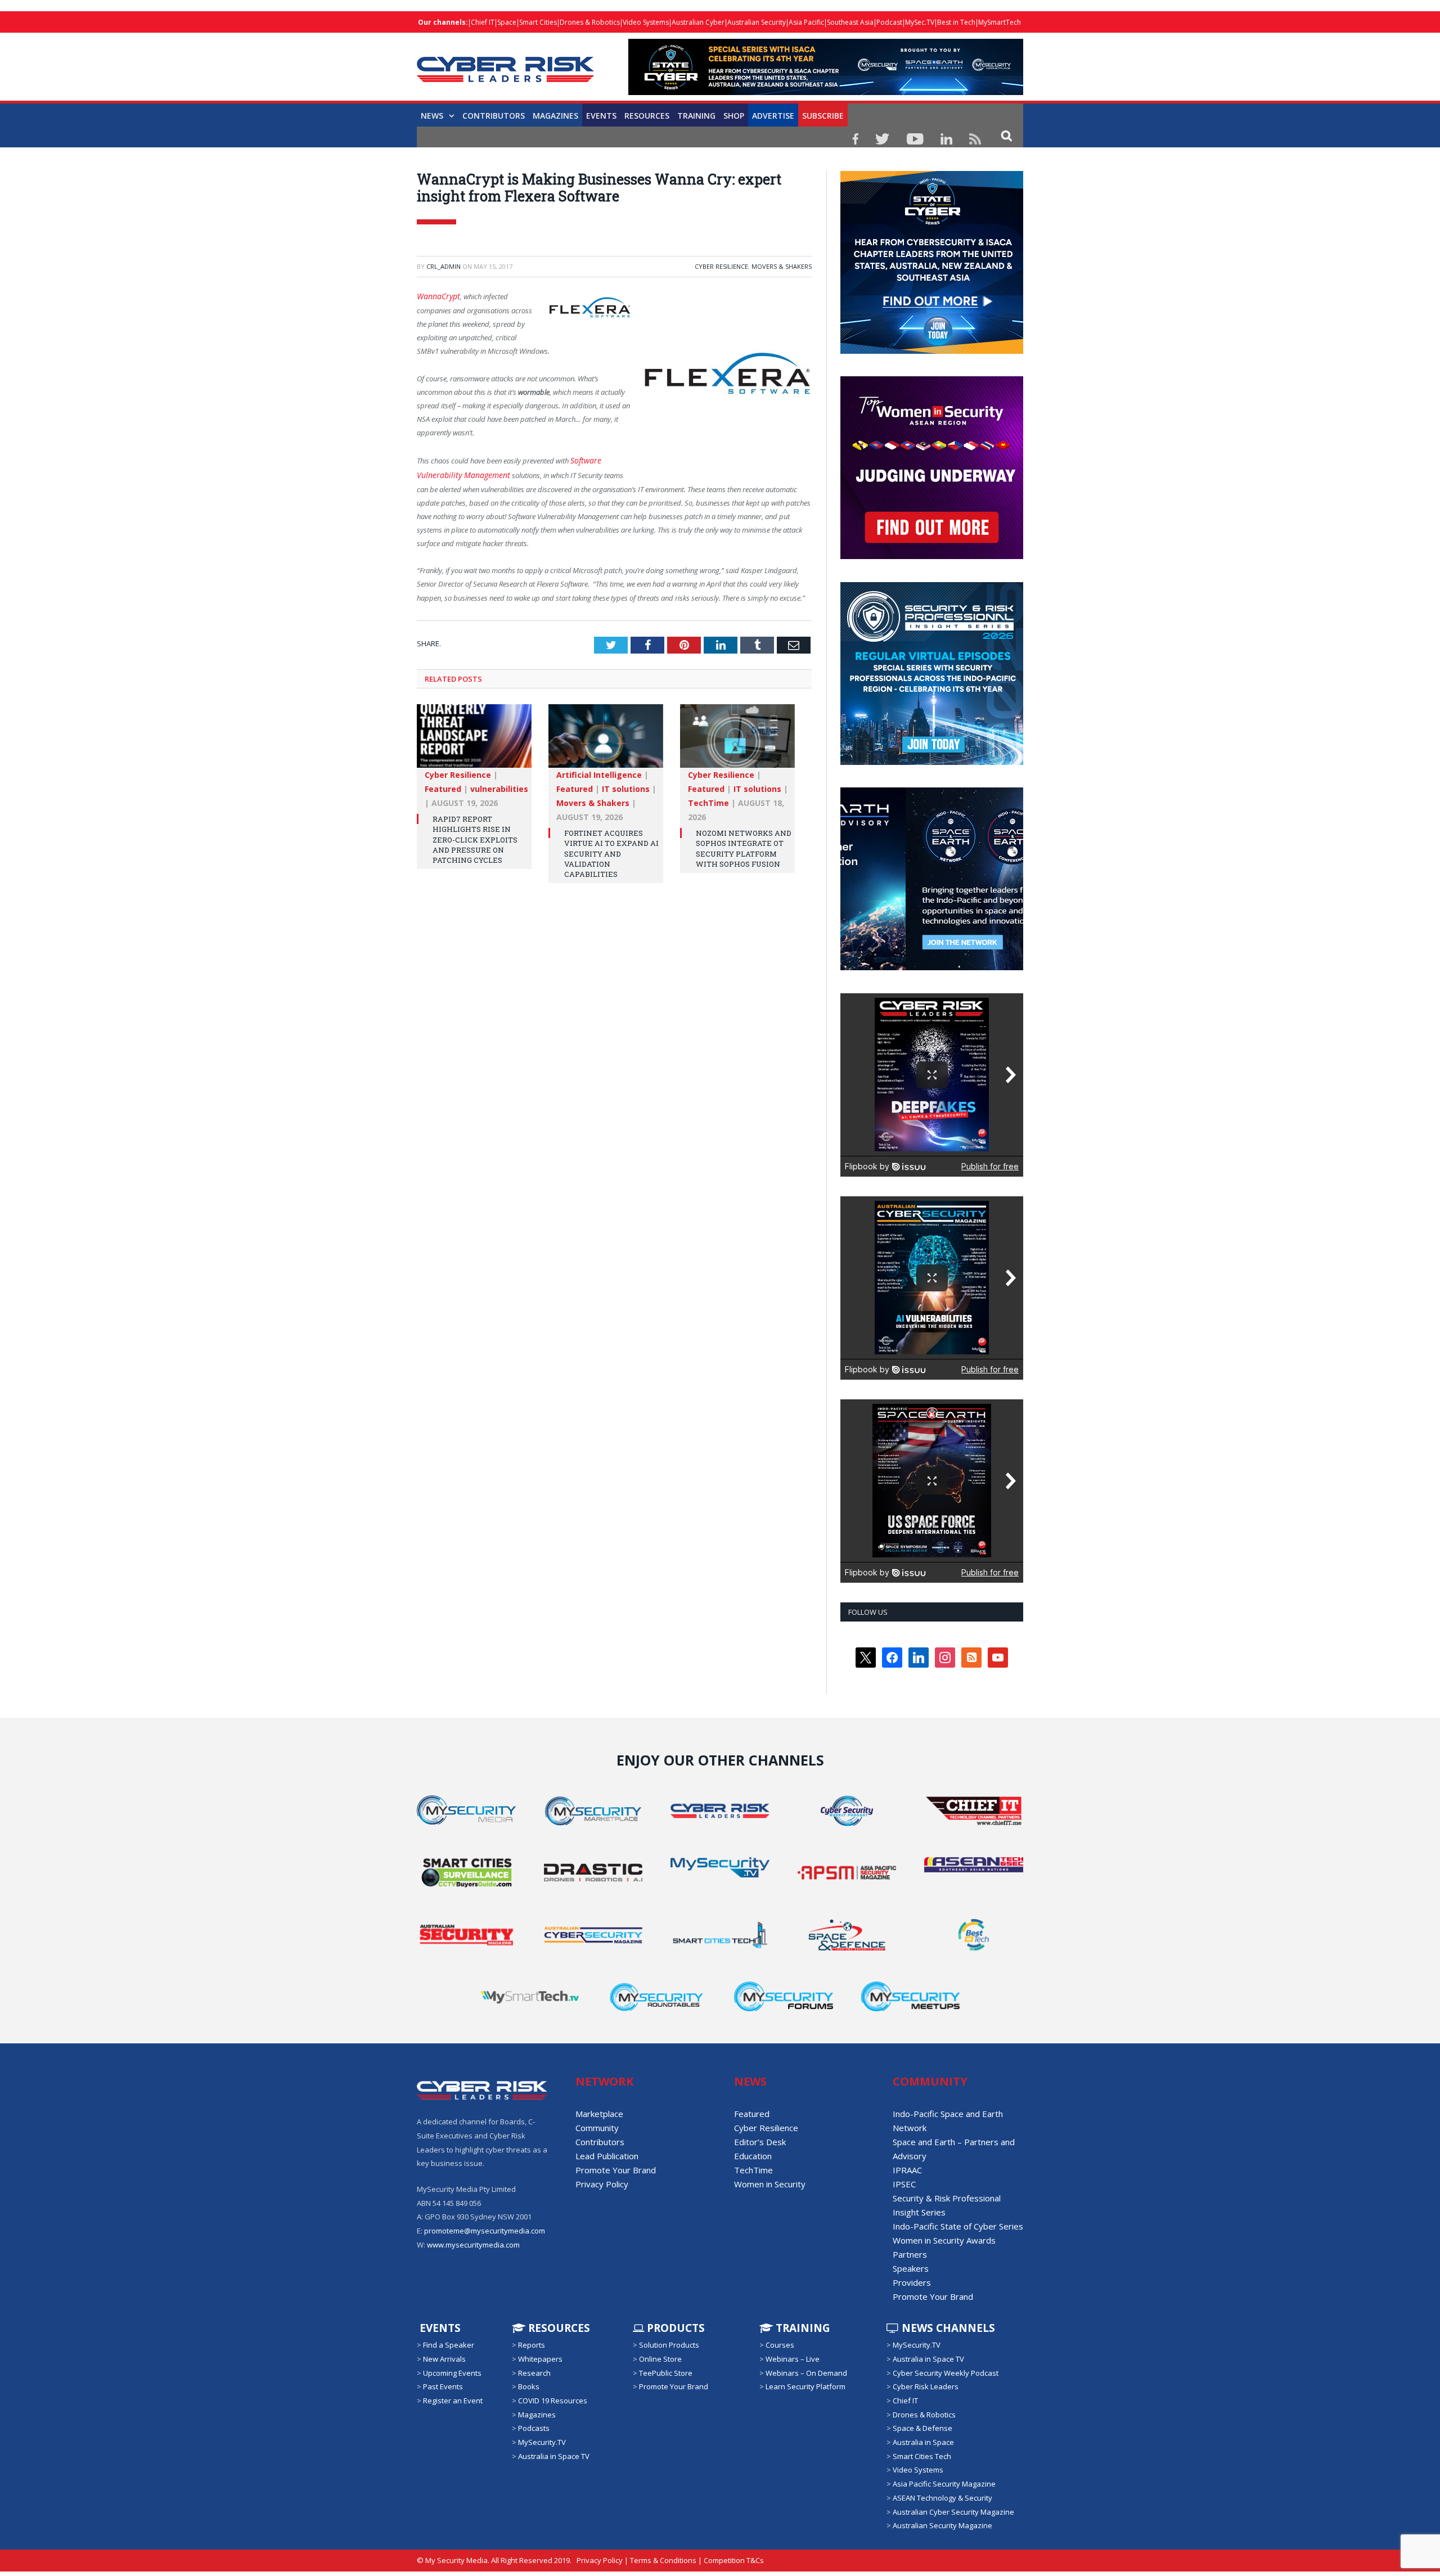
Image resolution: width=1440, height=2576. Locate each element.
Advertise (773, 116)
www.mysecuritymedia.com (473, 2245)
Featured (443, 786)
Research (534, 2373)
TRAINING (696, 116)
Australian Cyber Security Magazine (953, 2511)
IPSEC (904, 2184)
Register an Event (453, 2401)
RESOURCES (647, 116)
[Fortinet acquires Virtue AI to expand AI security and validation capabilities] (606, 738)
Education (753, 2156)
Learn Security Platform (805, 2386)
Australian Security (757, 22)
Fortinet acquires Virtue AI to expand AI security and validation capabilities (611, 851)
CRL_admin (444, 266)
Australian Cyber (698, 22)
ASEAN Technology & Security (942, 2498)
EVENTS (439, 2328)
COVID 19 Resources (553, 2401)
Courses (780, 2345)
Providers (912, 2282)
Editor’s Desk (760, 2142)
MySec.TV (920, 22)
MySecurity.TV (542, 2442)
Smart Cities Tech (922, 2456)
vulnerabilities (499, 786)
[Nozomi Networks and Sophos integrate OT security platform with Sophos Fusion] (737, 738)
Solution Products (669, 2345)
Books (529, 2386)
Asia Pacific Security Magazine (944, 2484)
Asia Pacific (806, 22)
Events (601, 116)
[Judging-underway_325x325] (932, 556)
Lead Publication (607, 2156)
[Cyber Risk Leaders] (505, 63)
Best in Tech (956, 22)
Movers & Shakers (782, 266)
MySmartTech (1000, 22)
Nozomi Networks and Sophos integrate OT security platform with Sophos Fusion (744, 846)
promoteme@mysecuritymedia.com (485, 2231)
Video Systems (646, 22)
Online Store (660, 2359)
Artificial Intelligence (599, 772)
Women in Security (770, 2184)
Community (597, 2128)
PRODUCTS (674, 2328)
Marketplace (599, 2114)
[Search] (1007, 135)
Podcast (889, 22)
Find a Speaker (449, 2345)
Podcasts (534, 2428)
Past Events (443, 2386)
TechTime (708, 800)
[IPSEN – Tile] (917, 967)
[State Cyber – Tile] (932, 351)
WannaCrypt (436, 296)
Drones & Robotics (590, 22)
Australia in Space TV (554, 2456)
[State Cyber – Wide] (826, 92)
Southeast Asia (850, 22)
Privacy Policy (602, 2184)
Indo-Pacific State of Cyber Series (958, 2226)
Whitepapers (540, 2359)
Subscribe (823, 116)
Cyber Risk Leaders (926, 2386)
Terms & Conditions (663, 2560)
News (432, 116)
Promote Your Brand (616, 2170)
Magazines (555, 116)
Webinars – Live (793, 2359)
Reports (532, 2345)
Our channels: (443, 22)
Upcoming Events (452, 2373)
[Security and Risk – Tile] (932, 762)
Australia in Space (923, 2442)
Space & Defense (922, 2428)
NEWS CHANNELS (947, 2328)
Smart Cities (538, 22)
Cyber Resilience (721, 266)
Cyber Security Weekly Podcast (946, 2373)
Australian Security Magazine (942, 2525)
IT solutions (626, 786)
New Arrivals (444, 2359)
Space (507, 22)
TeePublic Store (666, 2373)
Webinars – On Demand (806, 2373)
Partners (910, 2254)
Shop (734, 116)
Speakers (911, 2268)
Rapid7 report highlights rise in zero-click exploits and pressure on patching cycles (475, 837)
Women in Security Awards (944, 2240)
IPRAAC (907, 2170)
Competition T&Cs (734, 2560)
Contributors (494, 116)
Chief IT (483, 22)
